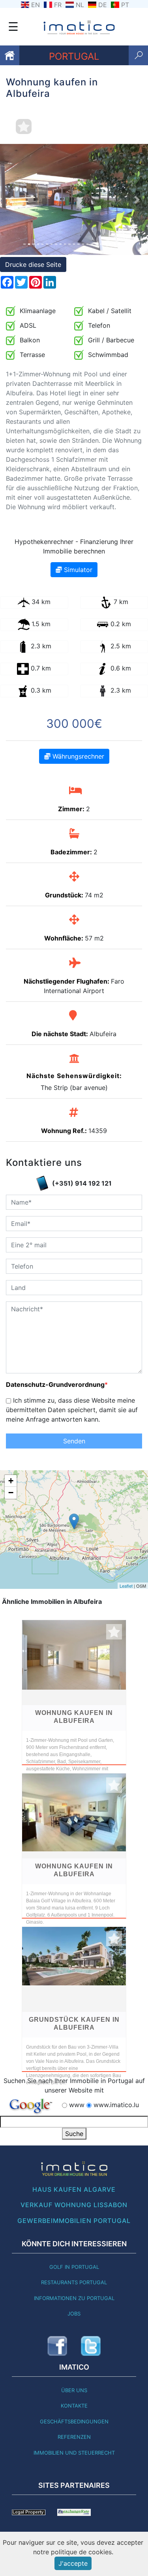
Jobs (74, 2313)
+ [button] (11, 1481)
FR (58, 5)
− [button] (11, 1493)
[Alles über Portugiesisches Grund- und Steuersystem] (29, 2512)
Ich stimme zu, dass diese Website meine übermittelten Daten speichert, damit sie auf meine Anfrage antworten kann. (72, 1410)
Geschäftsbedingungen (74, 2421)
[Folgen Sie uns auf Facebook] (57, 2346)
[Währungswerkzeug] (74, 2512)
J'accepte (73, 2563)
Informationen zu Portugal (74, 2298)
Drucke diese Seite (33, 264)
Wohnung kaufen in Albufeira (74, 1717)
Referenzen (74, 2437)
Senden (74, 1441)
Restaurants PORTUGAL (74, 2282)
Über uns (74, 2390)
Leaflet (126, 1586)
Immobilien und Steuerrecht (74, 2453)
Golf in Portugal (74, 2267)
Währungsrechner (77, 756)
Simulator (77, 570)
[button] (11, 199)
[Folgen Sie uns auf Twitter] (91, 2346)
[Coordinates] (74, 1521)
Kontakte (74, 2406)
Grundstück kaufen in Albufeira (74, 2024)
